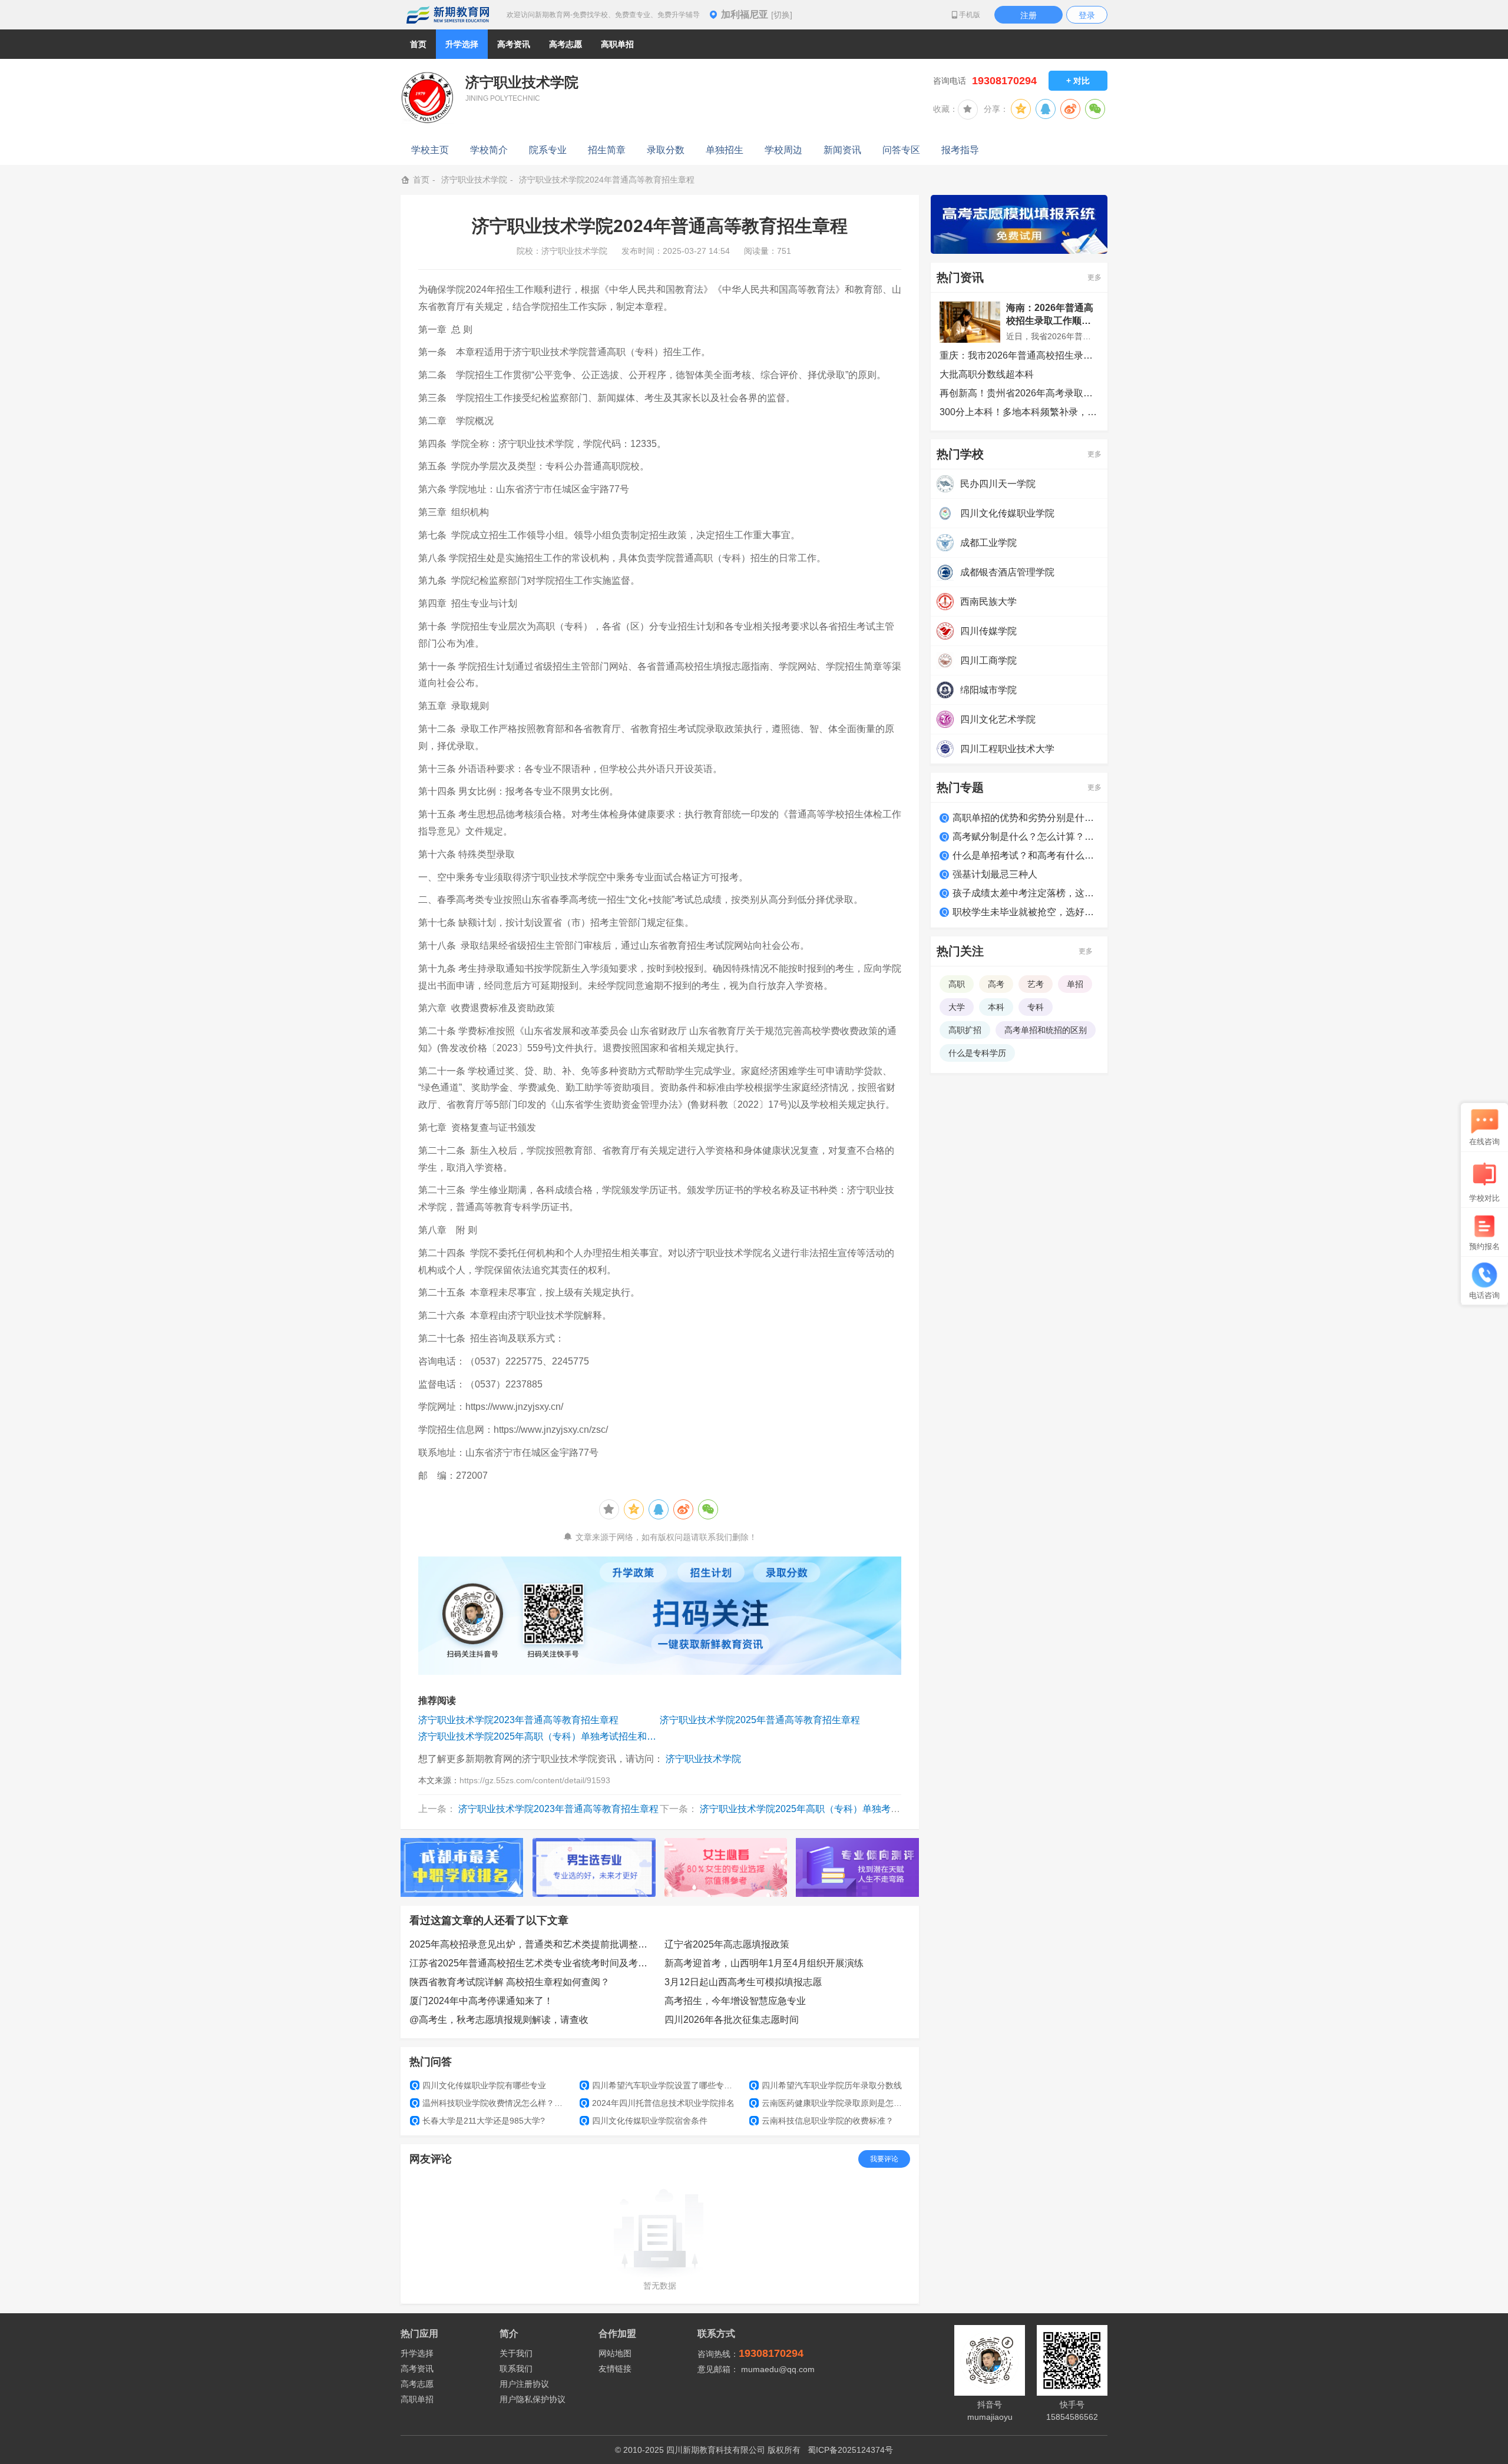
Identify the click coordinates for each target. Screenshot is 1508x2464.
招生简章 (607, 150)
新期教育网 (448, 15)
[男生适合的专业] (594, 1867)
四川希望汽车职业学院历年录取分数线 (826, 2085)
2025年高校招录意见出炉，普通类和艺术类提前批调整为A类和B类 (533, 1944)
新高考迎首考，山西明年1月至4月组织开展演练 (764, 1963)
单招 (1075, 984)
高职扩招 (965, 1030)
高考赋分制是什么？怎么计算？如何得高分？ (1026, 837)
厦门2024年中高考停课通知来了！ (481, 2001)
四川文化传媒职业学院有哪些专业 (479, 2085)
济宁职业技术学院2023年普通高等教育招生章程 (518, 1720)
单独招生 (725, 150)
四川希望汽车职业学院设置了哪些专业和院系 (660, 2085)
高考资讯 (417, 2369)
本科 (996, 1007)
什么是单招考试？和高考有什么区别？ (1026, 855)
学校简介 (489, 150)
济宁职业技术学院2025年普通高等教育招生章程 (760, 1720)
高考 (996, 984)
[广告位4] (857, 1867)
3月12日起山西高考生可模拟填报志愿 (743, 1982)
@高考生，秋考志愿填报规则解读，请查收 (499, 2020)
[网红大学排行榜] (462, 1867)
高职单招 (417, 2399)
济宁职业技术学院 (474, 180)
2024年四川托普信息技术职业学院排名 (658, 2103)
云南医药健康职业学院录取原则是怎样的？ (830, 2103)
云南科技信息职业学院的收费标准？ (822, 2121)
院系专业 (548, 150)
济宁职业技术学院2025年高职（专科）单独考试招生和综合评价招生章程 (539, 1736)
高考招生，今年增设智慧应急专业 (735, 2001)
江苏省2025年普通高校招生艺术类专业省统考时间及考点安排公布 (533, 1963)
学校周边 (783, 150)
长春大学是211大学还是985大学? (479, 2121)
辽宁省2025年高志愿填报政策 (727, 1944)
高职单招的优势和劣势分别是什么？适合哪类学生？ (1026, 818)
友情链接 (615, 2369)
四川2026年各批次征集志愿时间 (732, 2020)
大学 (957, 1007)
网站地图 (615, 2353)
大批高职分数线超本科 (987, 374)
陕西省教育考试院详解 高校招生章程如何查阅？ (510, 1982)
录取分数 (666, 150)
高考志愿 (417, 2384)
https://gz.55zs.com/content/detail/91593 (535, 1780)
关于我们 (516, 2353)
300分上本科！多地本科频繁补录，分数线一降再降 (1019, 412)
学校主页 (430, 150)
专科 (1036, 1007)
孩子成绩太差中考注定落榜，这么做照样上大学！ (1026, 893)
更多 (1094, 277)
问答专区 (901, 150)
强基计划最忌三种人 (995, 874)
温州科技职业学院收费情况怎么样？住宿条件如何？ (491, 2103)
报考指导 (960, 150)
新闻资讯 (842, 150)
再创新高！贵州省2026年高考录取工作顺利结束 (1019, 393)
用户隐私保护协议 (533, 2399)
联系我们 (516, 2369)
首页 (418, 44)
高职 (957, 984)
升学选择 (417, 2353)
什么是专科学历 (977, 1053)
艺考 (1036, 984)
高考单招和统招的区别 (1046, 1030)
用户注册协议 (524, 2384)
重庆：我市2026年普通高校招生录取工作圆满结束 (1019, 355)
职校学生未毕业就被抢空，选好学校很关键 (1026, 912)
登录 (1087, 15)
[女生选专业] (726, 1867)
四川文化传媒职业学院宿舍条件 (644, 2121)
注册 (1029, 15)
